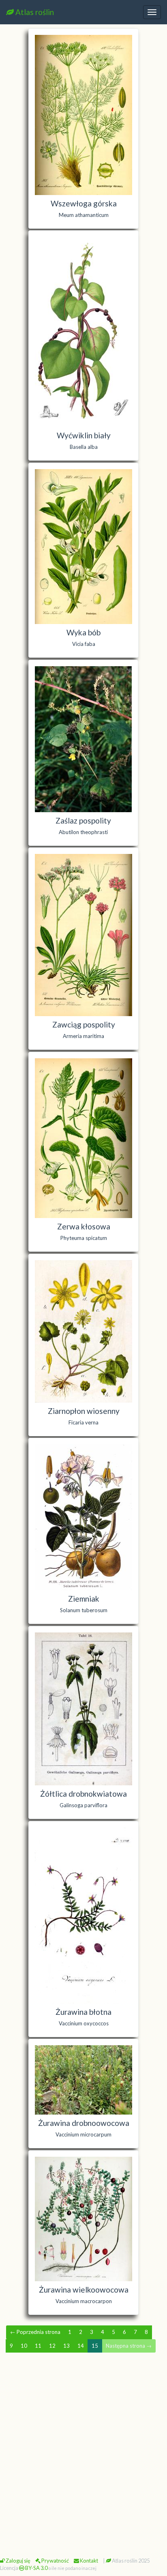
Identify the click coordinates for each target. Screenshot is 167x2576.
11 (38, 2346)
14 (81, 2346)
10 (24, 2346)
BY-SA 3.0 (36, 2568)
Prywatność (55, 2561)
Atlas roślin (34, 12)
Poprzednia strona (35, 2332)
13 (66, 2346)
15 (95, 2346)
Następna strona (129, 2346)
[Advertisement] (83, 2447)
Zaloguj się (18, 2561)
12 (52, 2346)
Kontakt (89, 2561)
